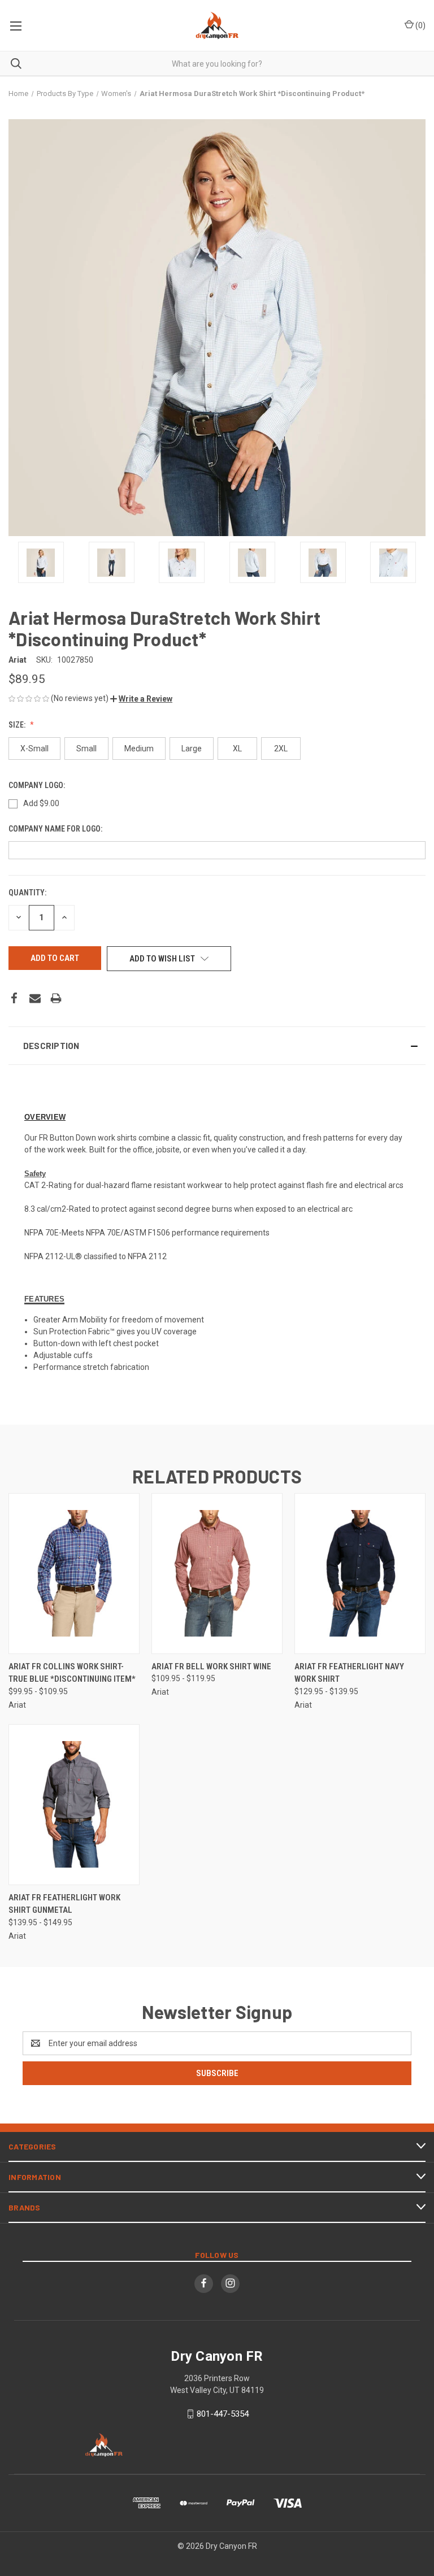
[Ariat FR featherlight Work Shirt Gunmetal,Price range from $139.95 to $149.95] (74, 1805)
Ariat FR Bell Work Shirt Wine (211, 1666)
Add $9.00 (41, 803)
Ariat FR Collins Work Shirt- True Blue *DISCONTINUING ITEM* (72, 1673)
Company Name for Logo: (56, 829)
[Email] (35, 998)
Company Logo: (38, 785)
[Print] (56, 998)
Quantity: (27, 893)
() (420, 25)
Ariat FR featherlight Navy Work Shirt (349, 1673)
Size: (18, 725)
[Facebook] (14, 998)
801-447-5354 (223, 2414)
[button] (141, 699)
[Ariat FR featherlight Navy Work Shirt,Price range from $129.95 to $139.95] (360, 1574)
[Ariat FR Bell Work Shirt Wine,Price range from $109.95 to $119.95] (217, 1574)
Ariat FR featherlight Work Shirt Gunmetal (64, 1904)
